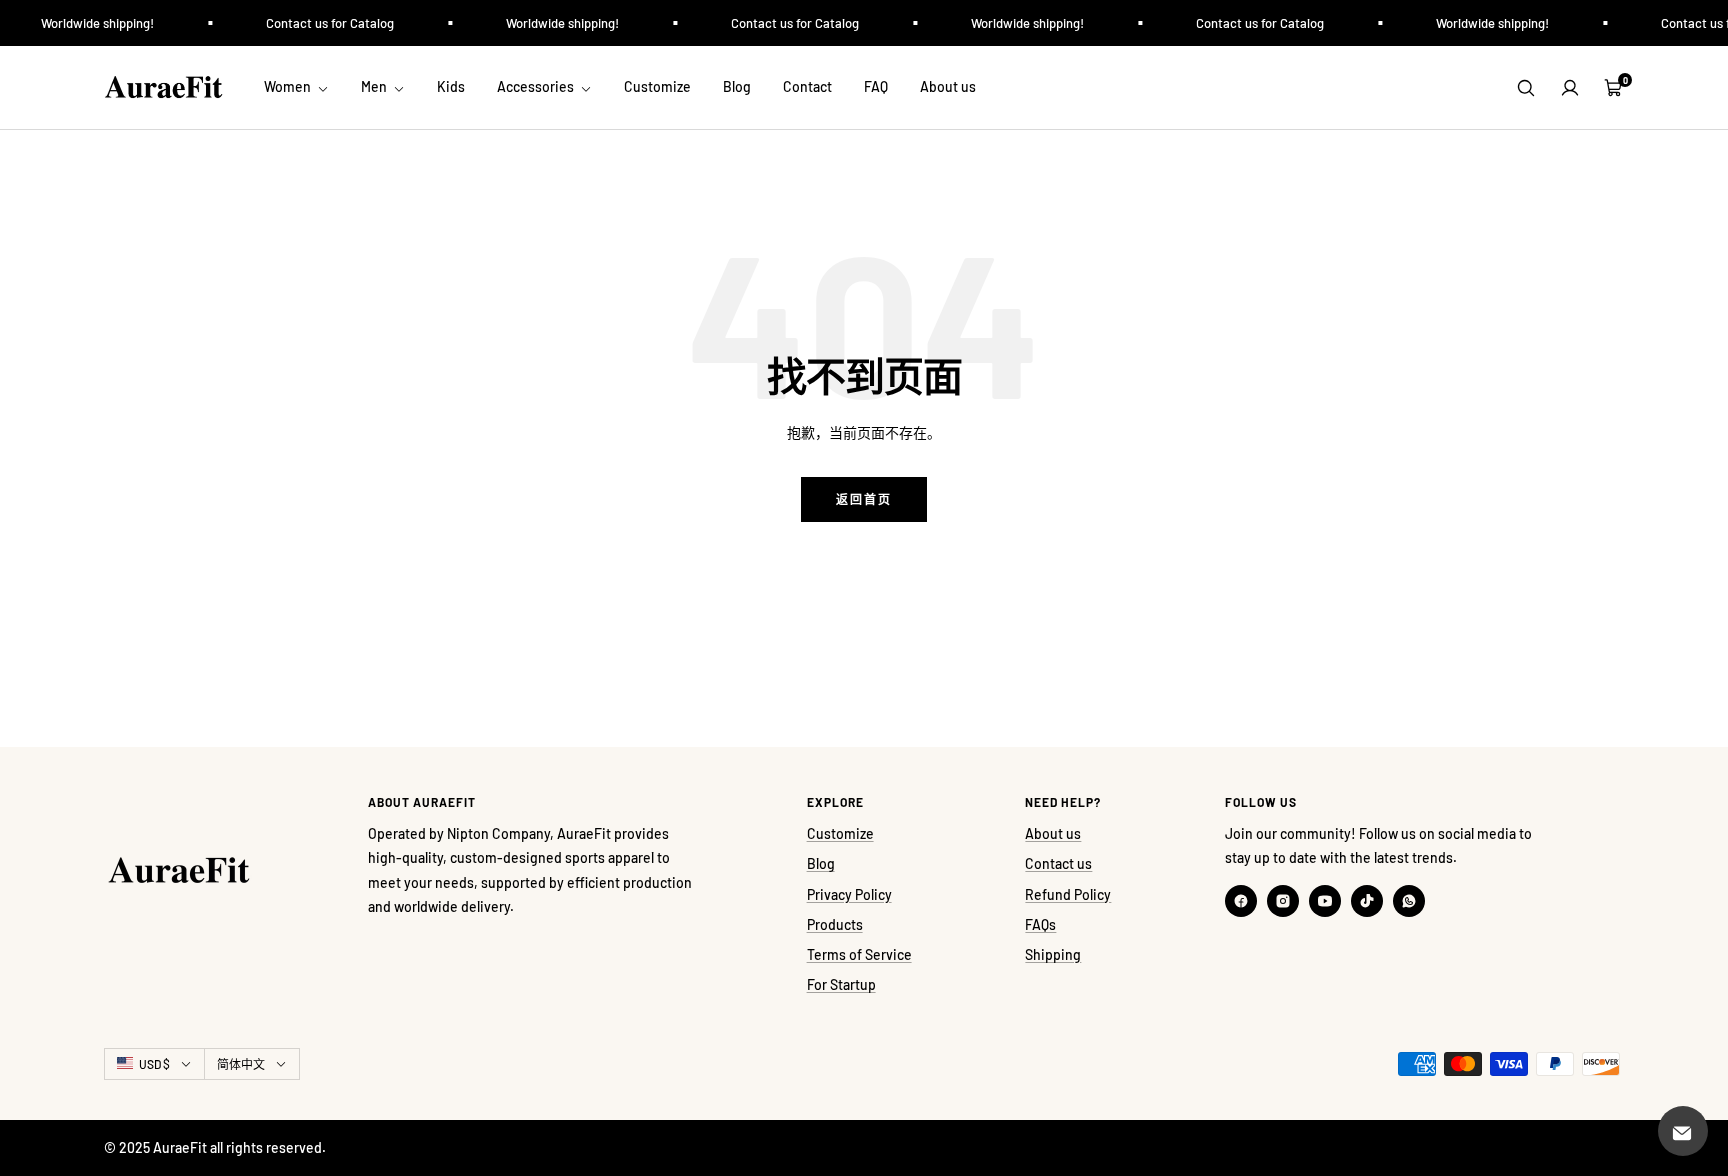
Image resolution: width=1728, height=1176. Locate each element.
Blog (737, 86)
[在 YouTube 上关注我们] (1325, 901)
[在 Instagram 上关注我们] (1283, 901)
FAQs (1040, 924)
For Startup (841, 984)
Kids (451, 86)
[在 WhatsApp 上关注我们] (1409, 901)
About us (948, 86)
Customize (657, 86)
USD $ (154, 1064)
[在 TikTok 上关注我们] (1367, 901)
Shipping (1053, 954)
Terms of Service (859, 954)
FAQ (876, 86)
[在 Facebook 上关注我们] (1241, 901)
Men (375, 86)
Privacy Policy (849, 894)
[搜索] (1526, 88)
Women (289, 86)
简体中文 (241, 1064)
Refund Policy (1068, 894)
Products (835, 924)
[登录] (1570, 88)
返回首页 (864, 499)
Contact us (1058, 863)
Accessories (537, 86)
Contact (807, 86)
